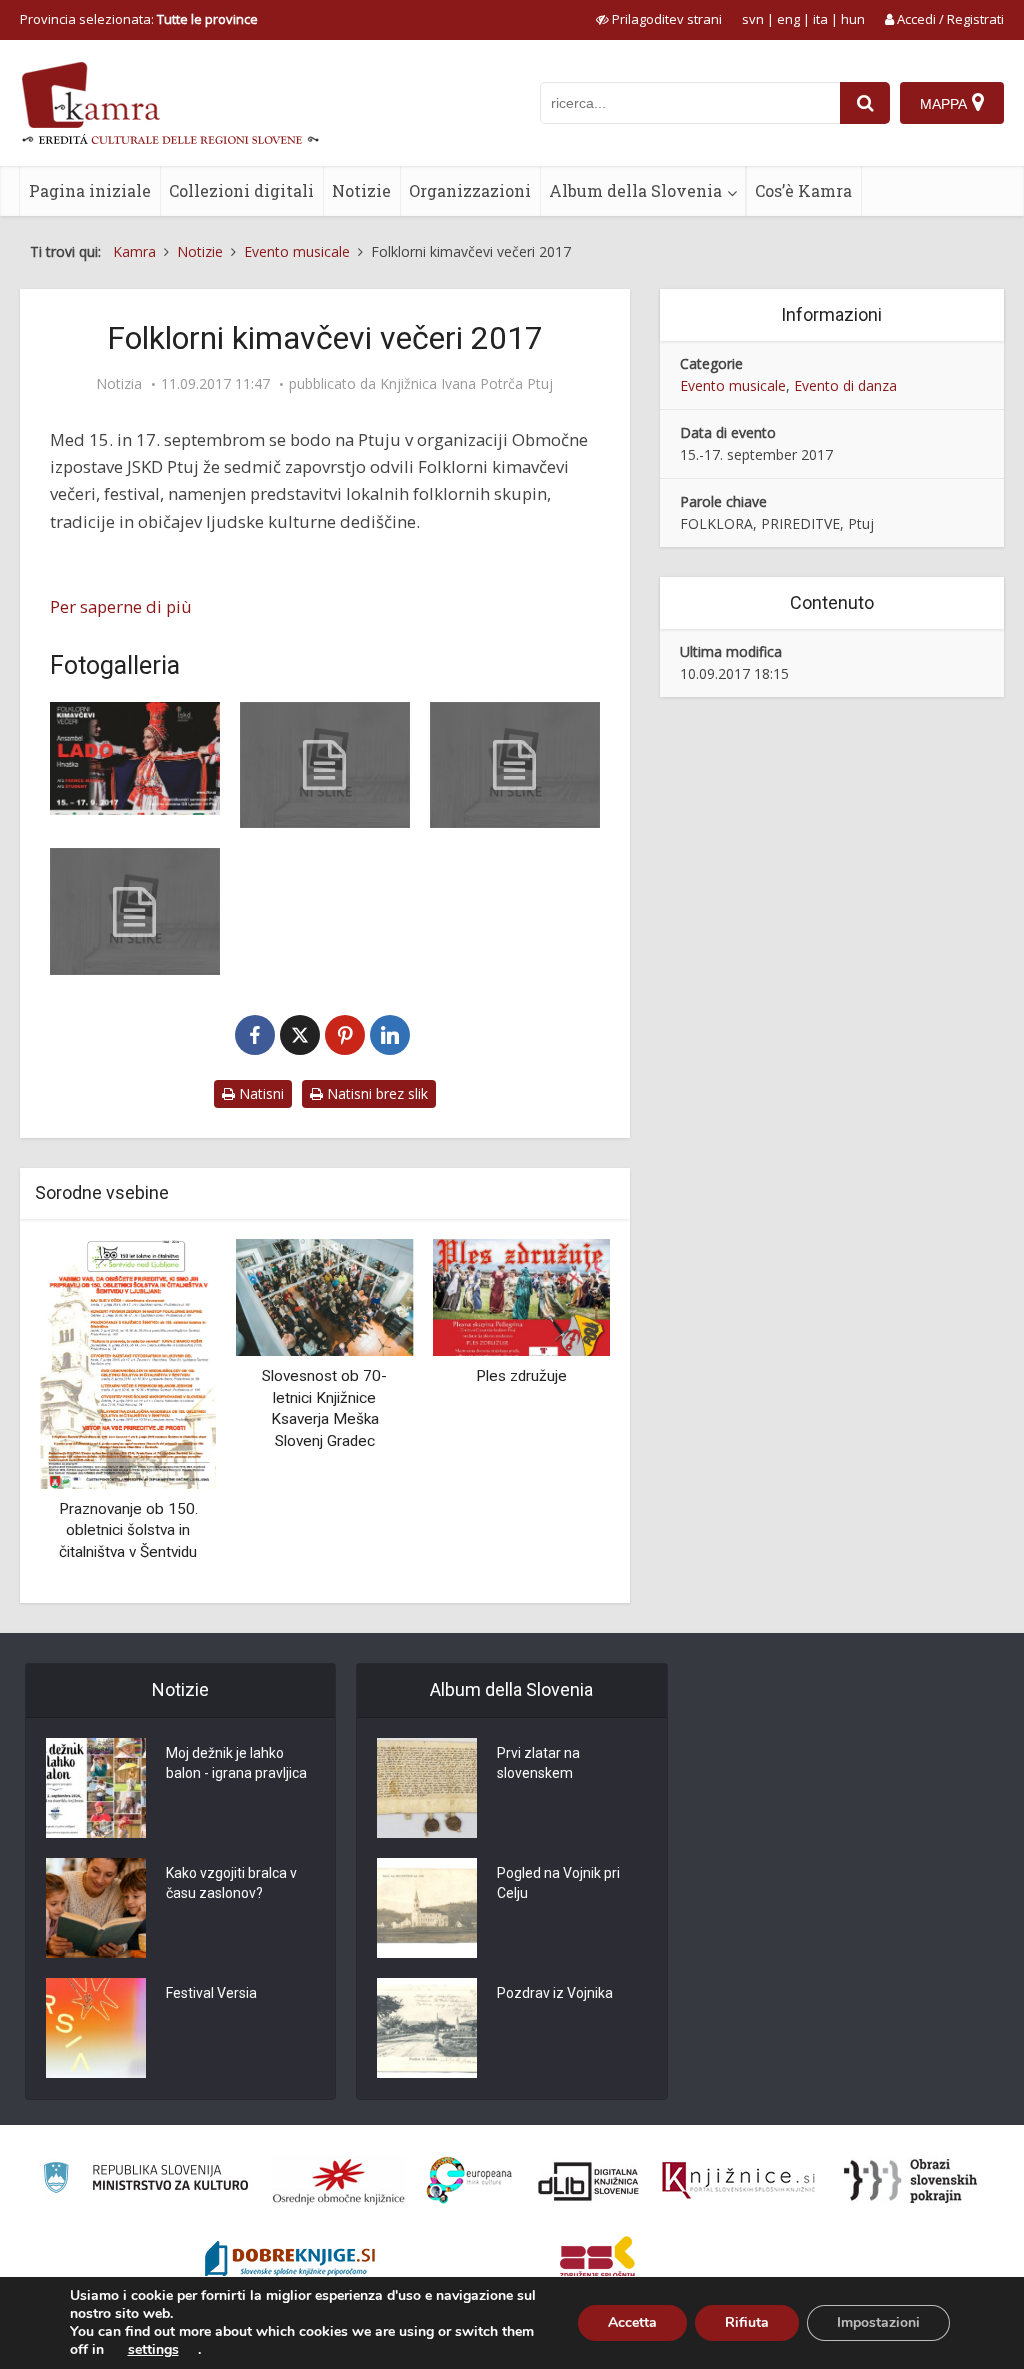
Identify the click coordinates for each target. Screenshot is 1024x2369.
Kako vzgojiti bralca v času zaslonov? (231, 1883)
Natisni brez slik (375, 1093)
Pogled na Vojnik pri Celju (558, 1883)
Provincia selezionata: (139, 19)
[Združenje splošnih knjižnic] (597, 2261)
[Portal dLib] (589, 2181)
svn (753, 19)
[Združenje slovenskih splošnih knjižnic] (738, 2181)
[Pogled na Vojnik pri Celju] (427, 1908)
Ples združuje (521, 1376)
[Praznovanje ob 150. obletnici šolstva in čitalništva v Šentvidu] (128, 1362)
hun (853, 19)
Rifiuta (747, 2322)
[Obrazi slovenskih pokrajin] (910, 2181)
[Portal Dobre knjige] (290, 2261)
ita (820, 19)
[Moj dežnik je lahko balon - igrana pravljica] (96, 1788)
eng (788, 19)
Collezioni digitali (241, 190)
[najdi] (865, 103)
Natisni (259, 1093)
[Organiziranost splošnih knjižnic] (339, 2181)
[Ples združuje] (521, 1295)
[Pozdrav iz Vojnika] (427, 2028)
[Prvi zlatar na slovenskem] (427, 1788)
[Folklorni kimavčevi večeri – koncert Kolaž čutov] (135, 911)
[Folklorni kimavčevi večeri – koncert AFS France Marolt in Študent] (325, 765)
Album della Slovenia (635, 190)
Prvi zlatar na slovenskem (538, 1763)
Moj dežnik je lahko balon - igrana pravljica (236, 1763)
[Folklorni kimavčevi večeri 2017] (135, 758)
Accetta (632, 2322)
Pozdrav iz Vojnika (555, 1993)
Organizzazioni (470, 190)
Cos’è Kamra (803, 190)
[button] (560, 1414)
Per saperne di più (121, 606)
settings (153, 2350)
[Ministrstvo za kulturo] (145, 2180)
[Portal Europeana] (469, 2180)
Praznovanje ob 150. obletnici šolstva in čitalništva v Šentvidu (128, 1530)
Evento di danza (845, 385)
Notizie (361, 190)
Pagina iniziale (90, 190)
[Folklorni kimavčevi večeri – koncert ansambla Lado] (515, 765)
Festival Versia (211, 1993)
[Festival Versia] (96, 2028)
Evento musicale (733, 385)
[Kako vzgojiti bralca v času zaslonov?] (96, 1908)
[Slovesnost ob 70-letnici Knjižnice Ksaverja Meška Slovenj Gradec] (325, 1295)
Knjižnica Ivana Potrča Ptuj (466, 384)
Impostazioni (878, 2322)
